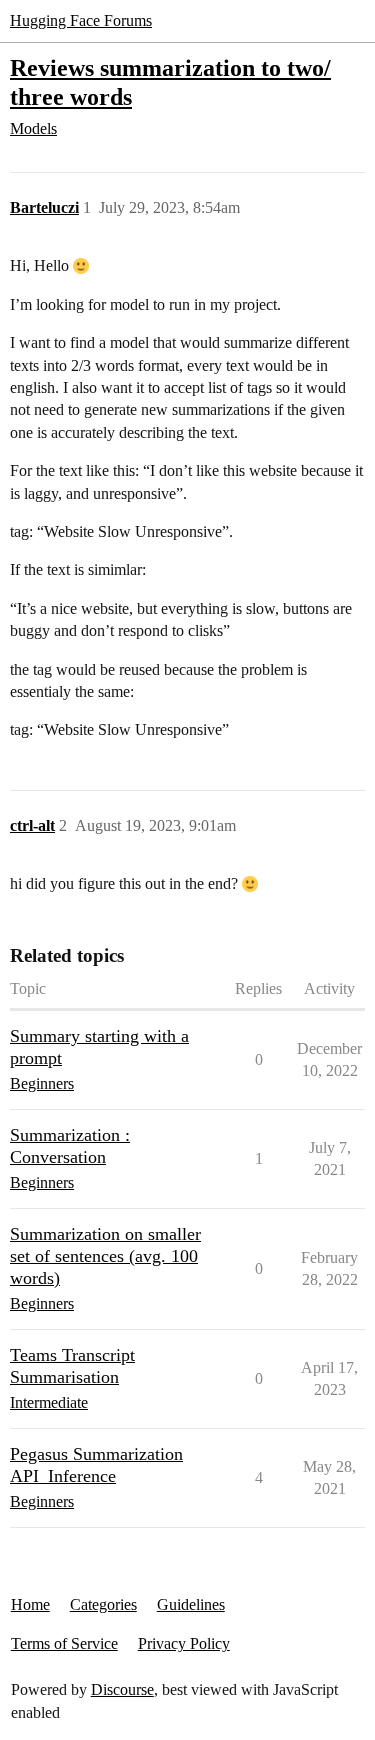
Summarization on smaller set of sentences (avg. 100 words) (105, 1256)
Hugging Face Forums (81, 20)
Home (30, 1604)
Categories (103, 1604)
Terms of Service (64, 1643)
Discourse (122, 1689)
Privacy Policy (184, 1643)
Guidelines (191, 1604)
